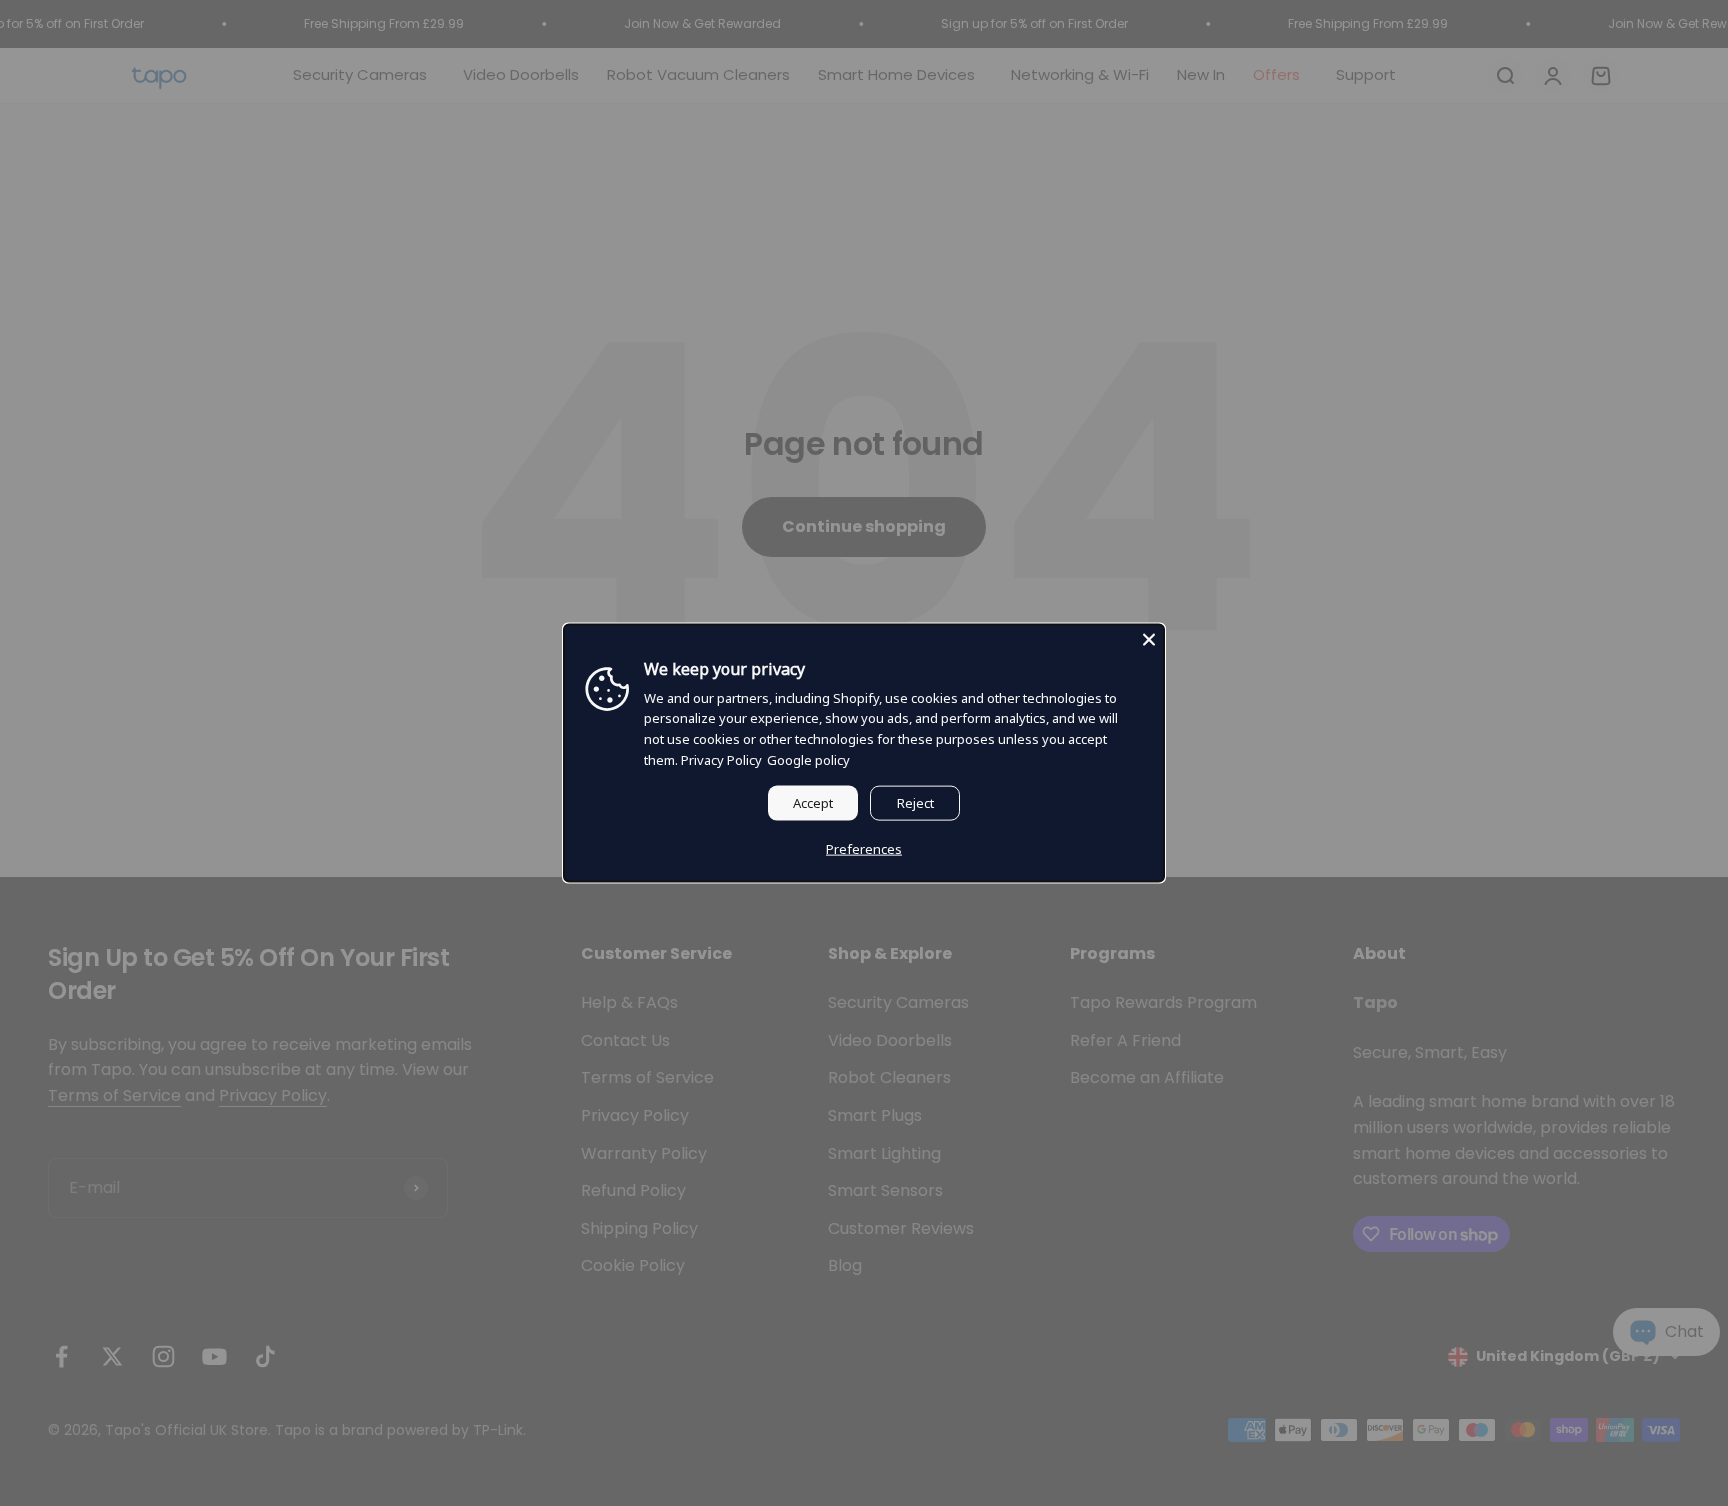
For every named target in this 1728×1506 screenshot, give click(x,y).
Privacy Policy (721, 760)
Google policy (808, 760)
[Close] (1149, 640)
